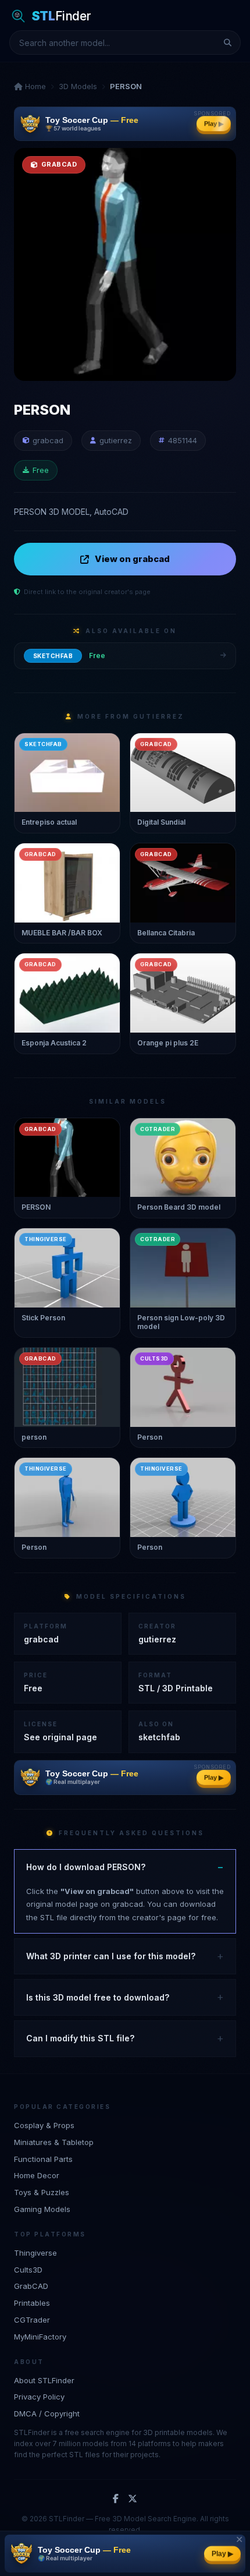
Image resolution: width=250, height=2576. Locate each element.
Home (34, 86)
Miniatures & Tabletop (54, 2142)
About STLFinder (44, 2380)
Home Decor (37, 2175)
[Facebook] (116, 2499)
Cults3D (28, 2270)
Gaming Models (42, 2209)
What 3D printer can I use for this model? (111, 1956)
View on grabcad (132, 559)
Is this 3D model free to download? (98, 1997)
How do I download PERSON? (86, 1867)
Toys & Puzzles (42, 2192)
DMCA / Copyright (47, 2414)
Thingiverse (35, 2253)
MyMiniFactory (40, 2337)
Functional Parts (43, 2159)
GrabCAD (31, 2286)
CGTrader (32, 2320)
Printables (32, 2303)
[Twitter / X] (133, 2499)
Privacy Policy (39, 2397)
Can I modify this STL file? (80, 2038)
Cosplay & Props (44, 2125)
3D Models (78, 86)
